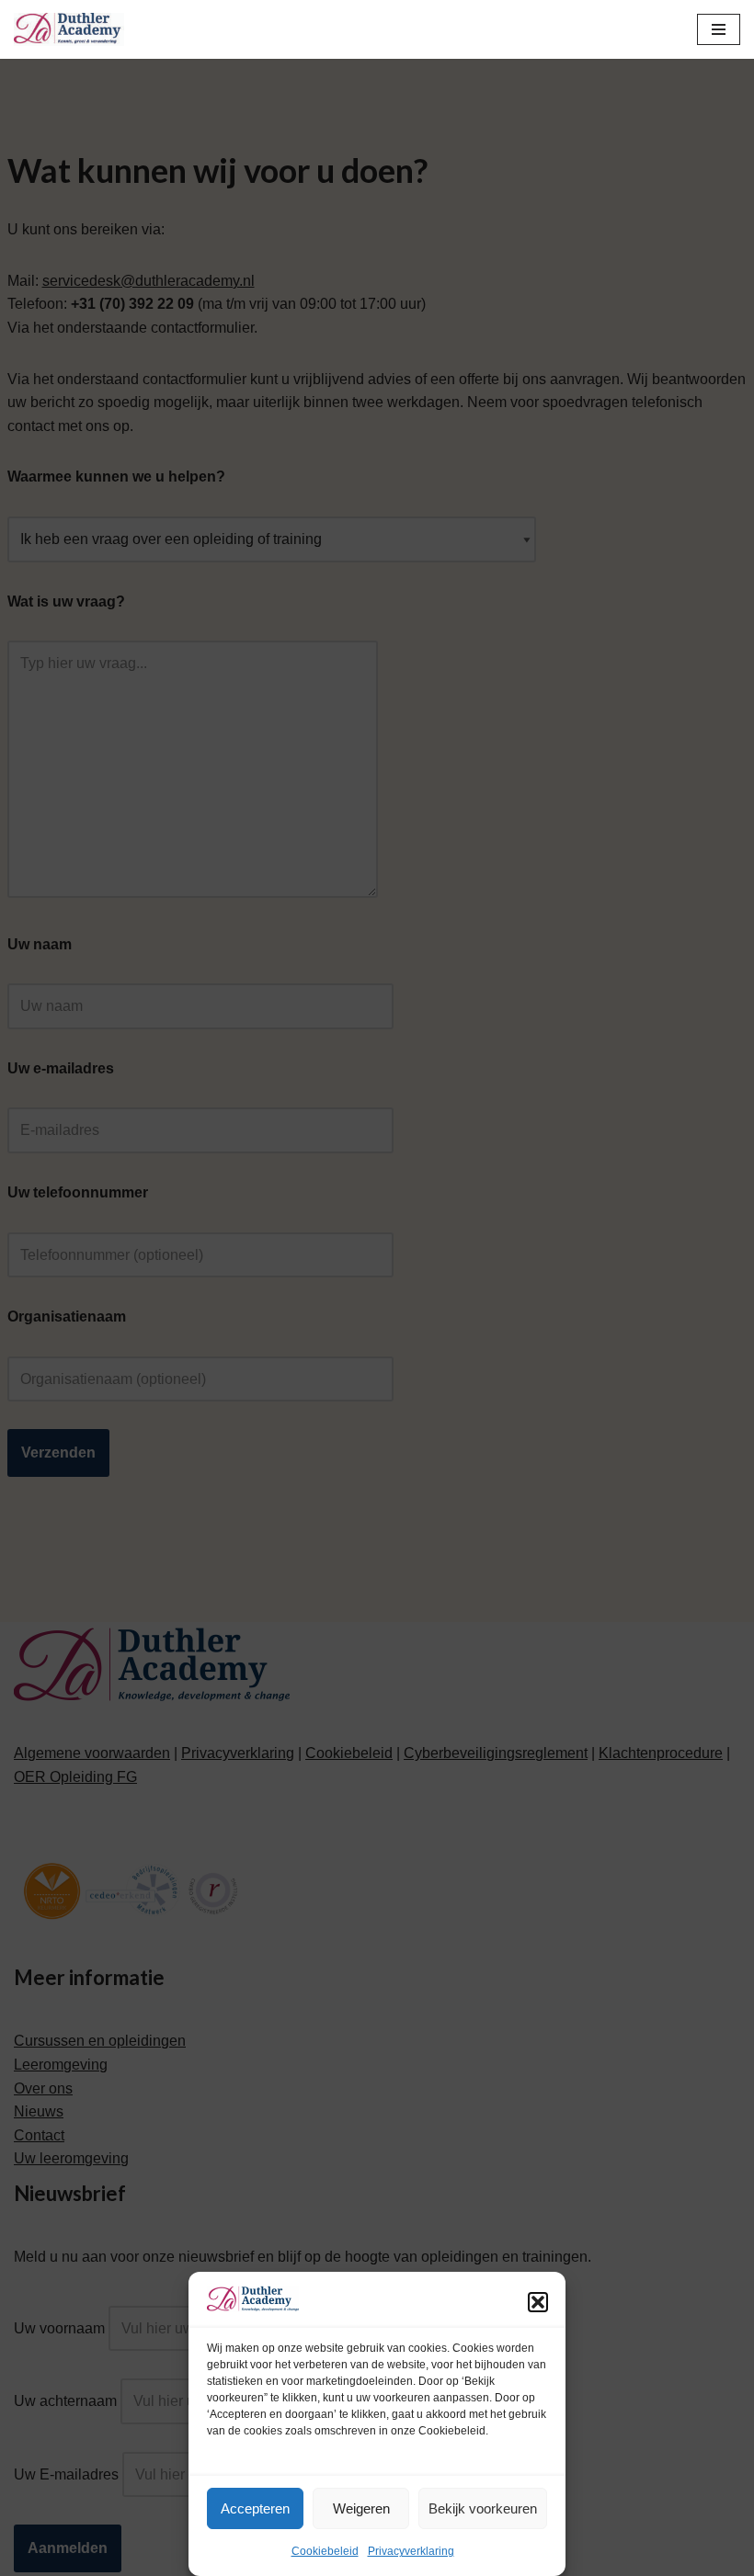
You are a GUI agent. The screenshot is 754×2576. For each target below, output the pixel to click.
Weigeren (361, 2508)
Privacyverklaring (411, 2551)
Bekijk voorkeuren (483, 2508)
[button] (538, 2302)
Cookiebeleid (325, 2551)
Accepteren (255, 2508)
